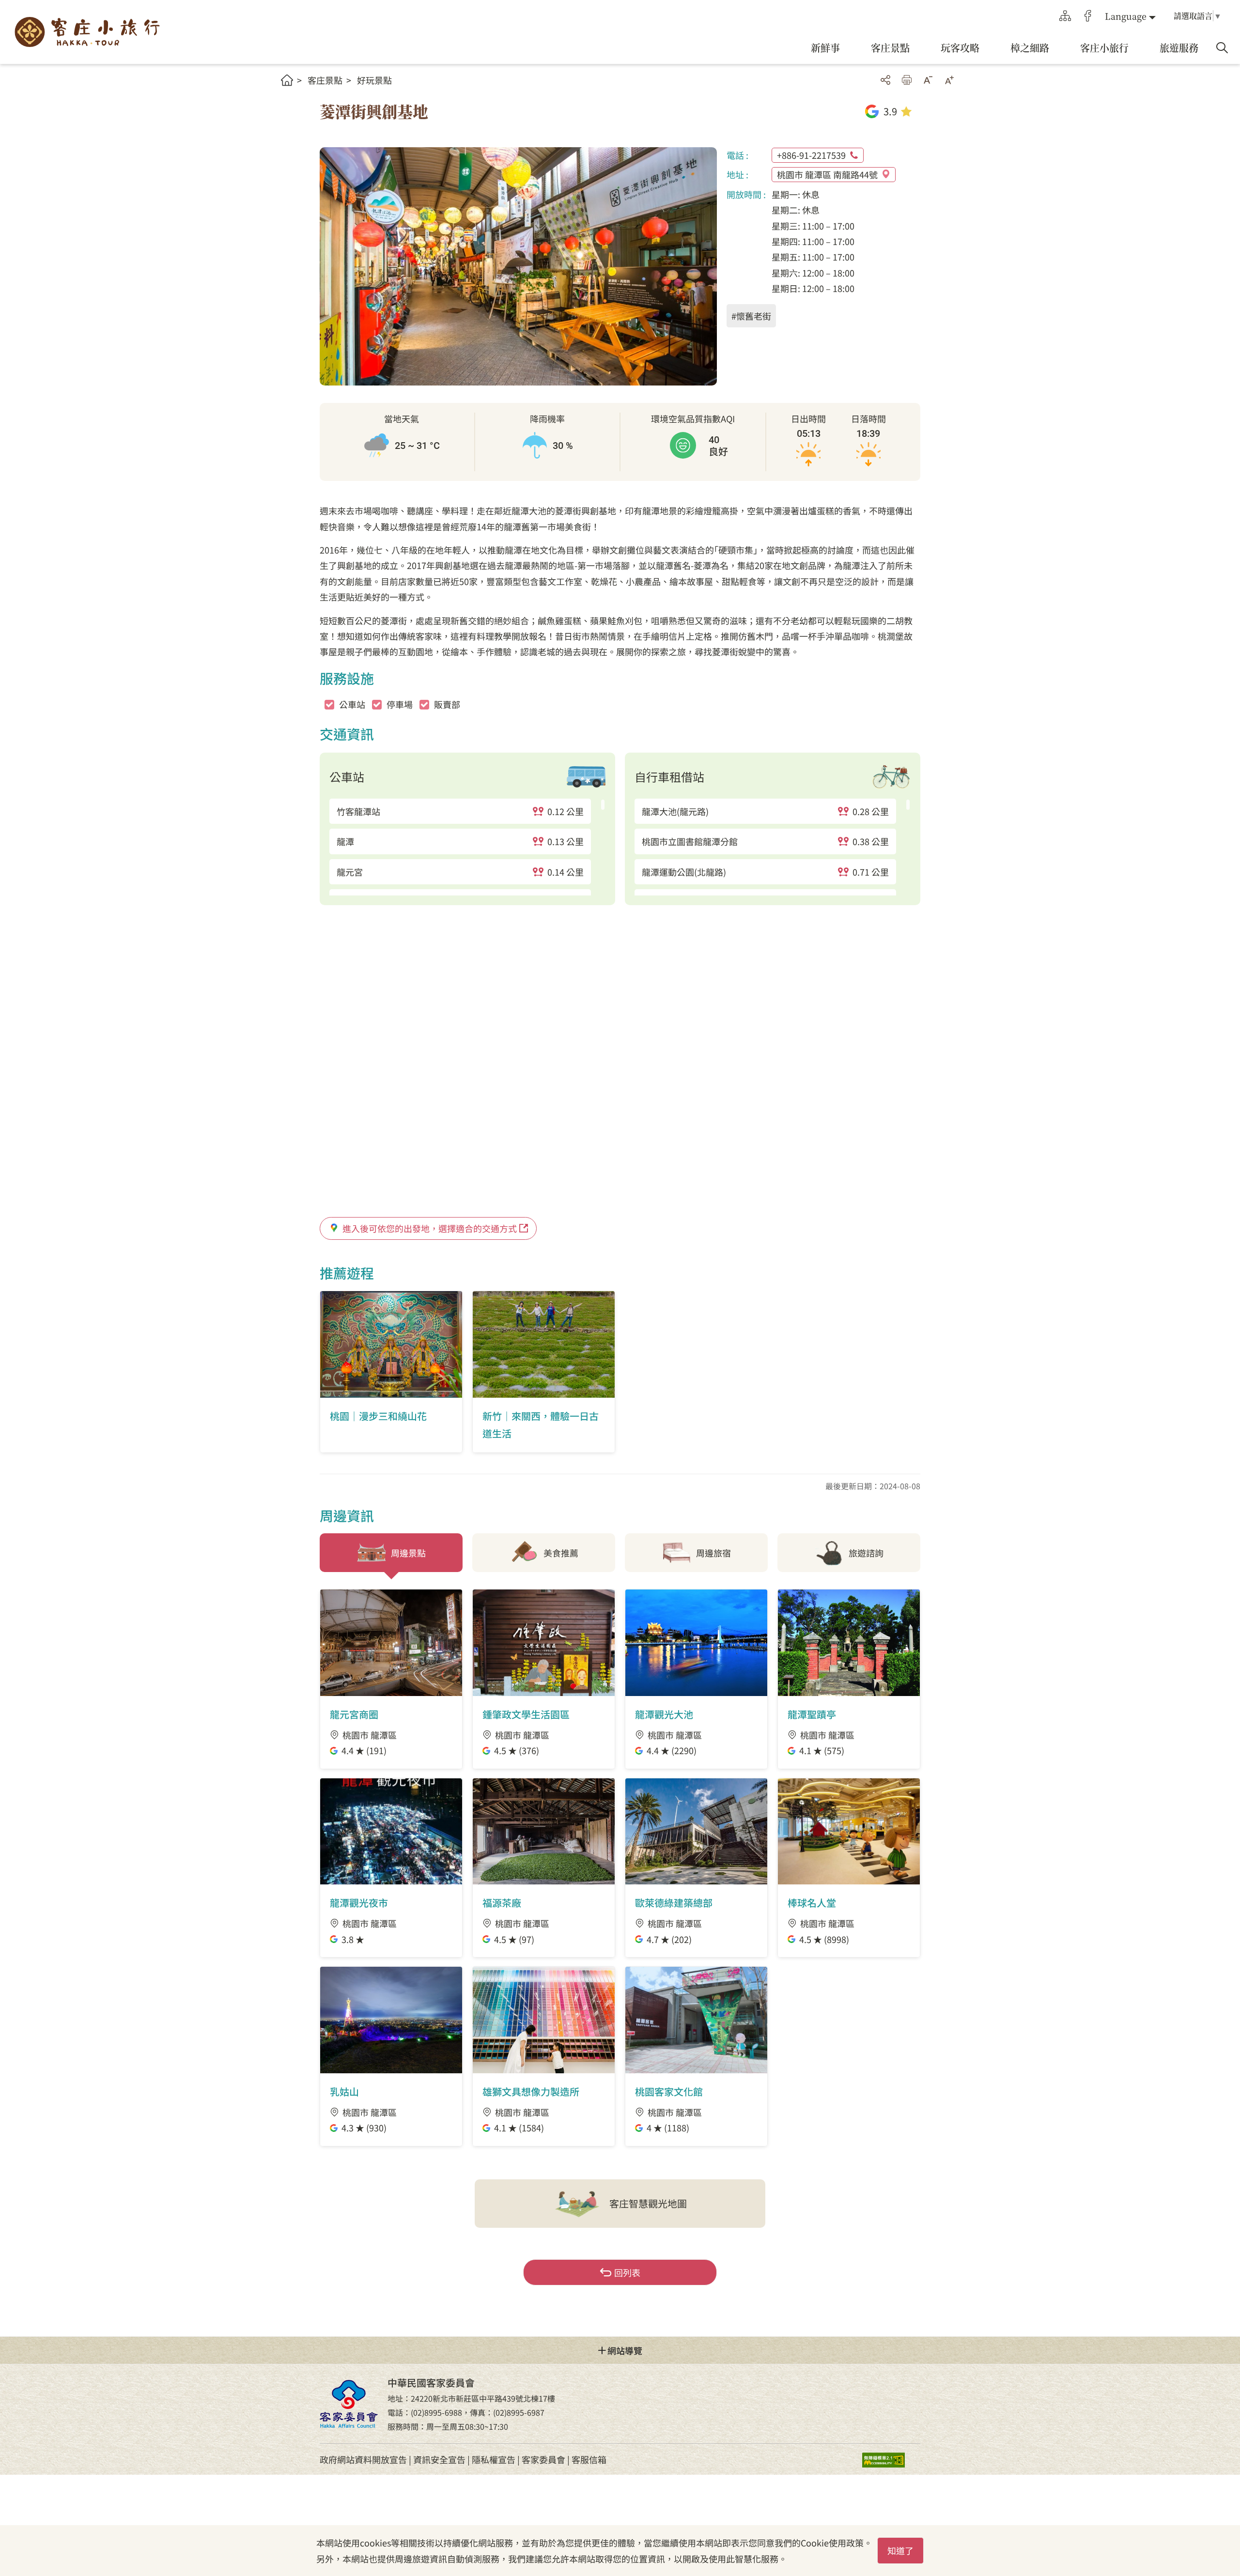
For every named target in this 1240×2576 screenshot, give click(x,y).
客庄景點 (325, 80)
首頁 (287, 80)
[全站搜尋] (1222, 48)
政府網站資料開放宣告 (363, 2459)
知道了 (900, 2550)
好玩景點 (374, 80)
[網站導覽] (1065, 16)
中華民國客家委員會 (349, 2404)
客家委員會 (543, 2459)
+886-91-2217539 (811, 155)
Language (1126, 16)
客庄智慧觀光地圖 (648, 2203)
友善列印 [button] (907, 80)
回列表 (627, 2272)
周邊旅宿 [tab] (713, 1553)
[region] (467, 847)
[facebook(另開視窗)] (1088, 16)
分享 (885, 80)
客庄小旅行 (87, 32)
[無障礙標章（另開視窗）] (891, 2460)
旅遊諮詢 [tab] (866, 1553)
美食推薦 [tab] (561, 1553)
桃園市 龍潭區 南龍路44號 (827, 174)
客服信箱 (589, 2459)
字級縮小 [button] (928, 80)
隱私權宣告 (494, 2459)
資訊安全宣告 (439, 2459)
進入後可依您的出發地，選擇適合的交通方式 (430, 1228)
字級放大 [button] (949, 80)
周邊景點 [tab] (408, 1553)
